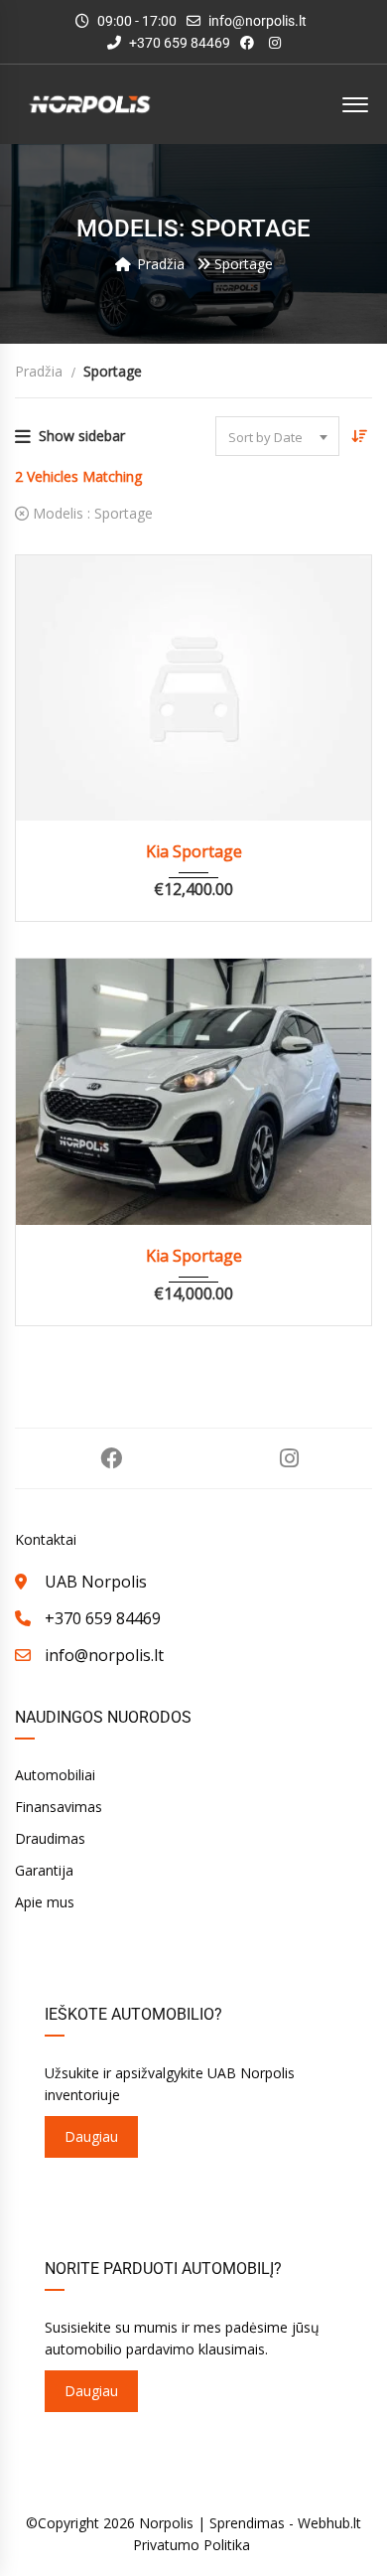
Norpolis (166, 2523)
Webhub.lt (329, 2523)
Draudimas (50, 1838)
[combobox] (277, 436)
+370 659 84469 (178, 43)
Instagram (289, 1458)
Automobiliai (55, 1775)
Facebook (111, 1458)
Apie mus (45, 1902)
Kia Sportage (194, 851)
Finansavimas (59, 1807)
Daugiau (91, 2136)
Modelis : (91, 513)
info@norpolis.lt (258, 21)
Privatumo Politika (192, 2545)
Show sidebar (82, 436)
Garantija (44, 1870)
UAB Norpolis (96, 1582)
